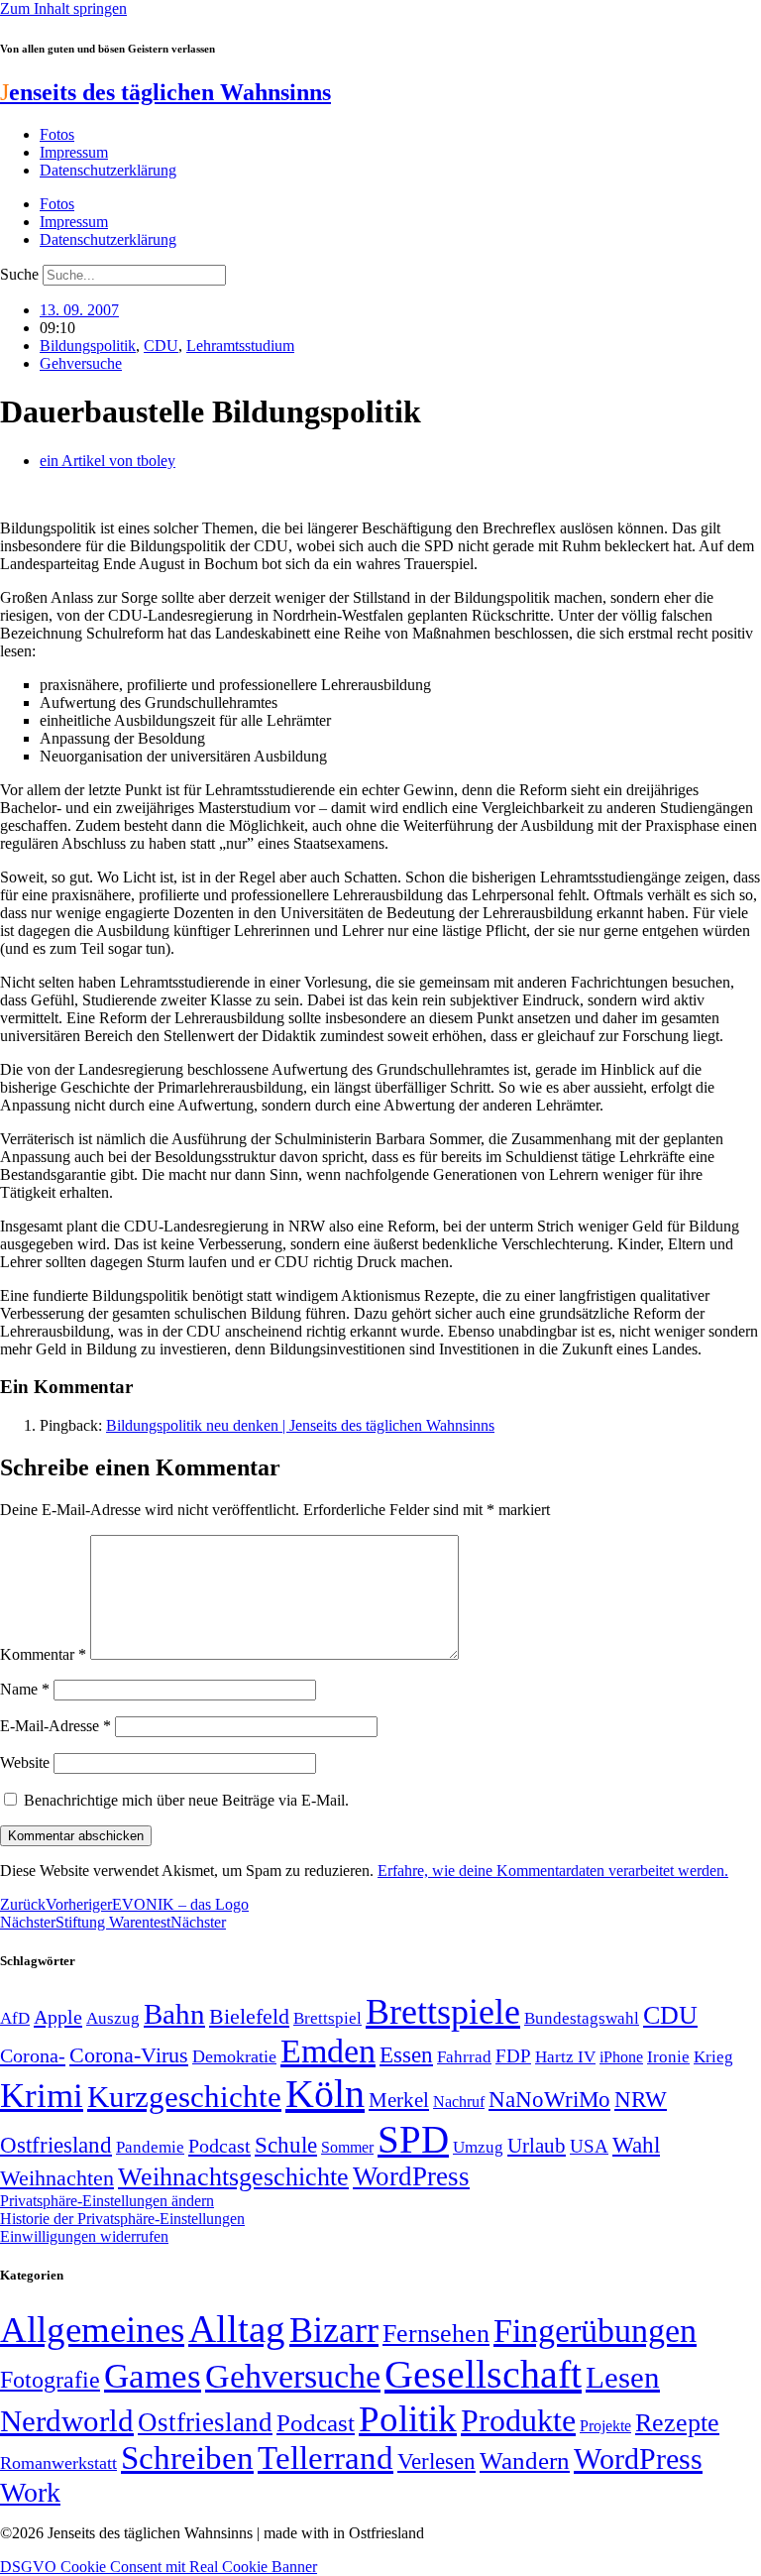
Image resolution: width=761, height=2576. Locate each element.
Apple (58, 2017)
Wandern (525, 2460)
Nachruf (459, 2102)
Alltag (237, 2329)
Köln (325, 2094)
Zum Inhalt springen (63, 8)
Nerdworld (67, 2421)
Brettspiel (327, 2018)
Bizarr (334, 2330)
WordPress (411, 2176)
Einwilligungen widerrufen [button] (84, 2236)
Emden (328, 2051)
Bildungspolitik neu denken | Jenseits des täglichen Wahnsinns (300, 1425)
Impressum (74, 152)
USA (589, 2146)
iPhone (621, 2057)
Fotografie (50, 2380)
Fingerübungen (595, 2331)
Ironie (668, 2057)
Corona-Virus (129, 2055)
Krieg (713, 2056)
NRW (641, 2099)
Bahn (174, 2014)
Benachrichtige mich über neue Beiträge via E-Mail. (186, 1800)
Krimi (42, 2096)
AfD (15, 2018)
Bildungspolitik (88, 346)
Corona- (33, 2055)
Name (25, 1689)
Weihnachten (57, 2178)
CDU (161, 346)
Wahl (636, 2145)
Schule (286, 2145)
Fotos (57, 134)
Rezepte (677, 2423)
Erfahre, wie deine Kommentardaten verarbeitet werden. (553, 1871)
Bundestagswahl (582, 2018)
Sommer (347, 2147)
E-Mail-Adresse (55, 1726)
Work (30, 2492)
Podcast (219, 2146)
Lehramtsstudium (240, 346)
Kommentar (43, 1654)
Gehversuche (81, 363)
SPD (413, 2139)
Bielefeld (249, 2016)
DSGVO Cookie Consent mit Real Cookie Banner (159, 2567)
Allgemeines (92, 2330)
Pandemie (150, 2147)
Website (25, 1762)
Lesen (623, 2377)
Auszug (113, 2018)
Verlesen (436, 2461)
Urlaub (537, 2146)
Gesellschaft (483, 2374)
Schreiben (187, 2458)
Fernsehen (436, 2334)
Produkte (518, 2420)
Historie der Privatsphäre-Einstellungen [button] (122, 2219)
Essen (406, 2055)
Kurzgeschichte (184, 2097)
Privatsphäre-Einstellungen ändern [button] (107, 2201)
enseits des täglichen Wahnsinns (165, 92)
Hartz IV (565, 2056)
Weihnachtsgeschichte (233, 2177)
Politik (408, 2419)
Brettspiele (443, 2012)
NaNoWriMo (549, 2100)
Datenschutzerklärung (108, 170)
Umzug (478, 2147)
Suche (19, 274)
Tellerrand (326, 2458)
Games (153, 2376)
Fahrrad (464, 2057)
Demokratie (234, 2056)
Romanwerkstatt (58, 2463)
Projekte (605, 2426)
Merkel (399, 2100)
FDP (513, 2056)
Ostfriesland (56, 2145)
